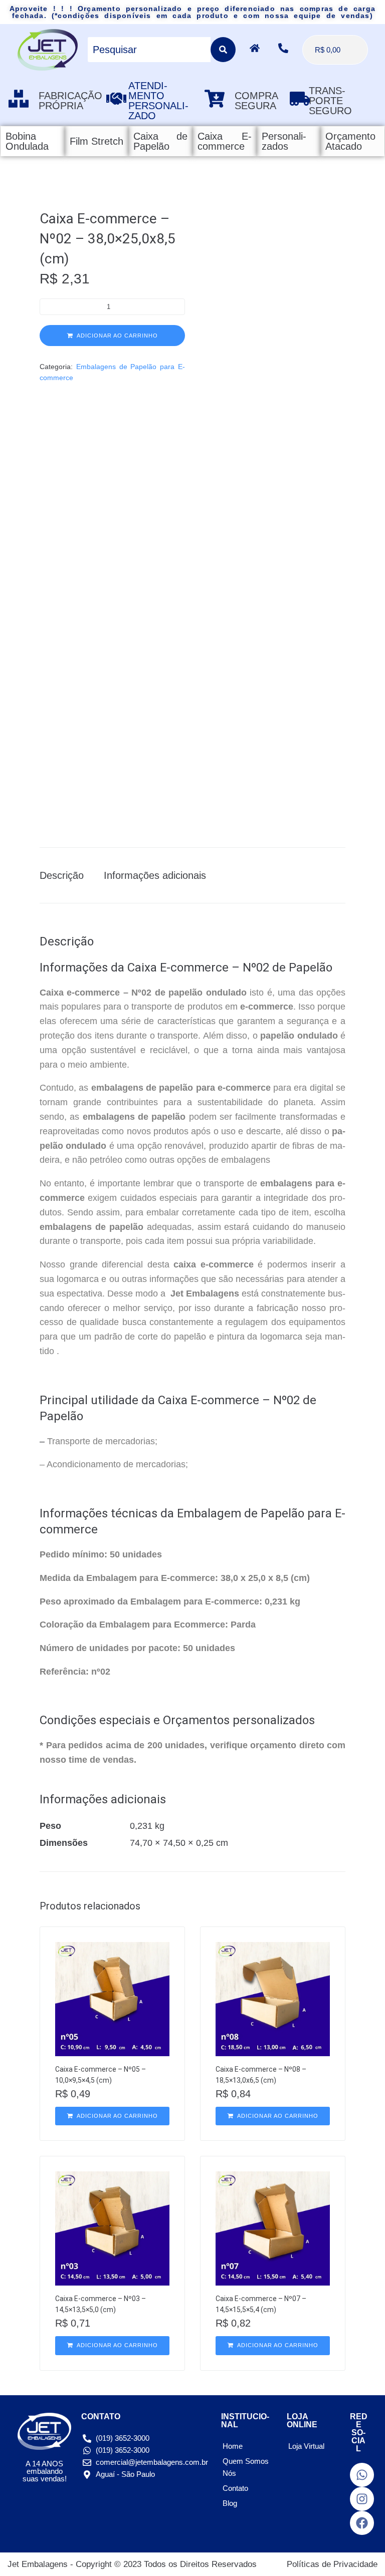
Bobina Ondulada (27, 141)
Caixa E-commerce (225, 141)
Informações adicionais (155, 875)
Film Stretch (97, 141)
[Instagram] (362, 2499)
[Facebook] (362, 2523)
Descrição (62, 875)
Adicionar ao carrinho (117, 336)
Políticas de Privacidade (332, 2564)
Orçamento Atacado (350, 141)
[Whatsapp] (362, 2475)
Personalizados (284, 141)
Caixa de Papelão (160, 141)
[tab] (67, 875)
